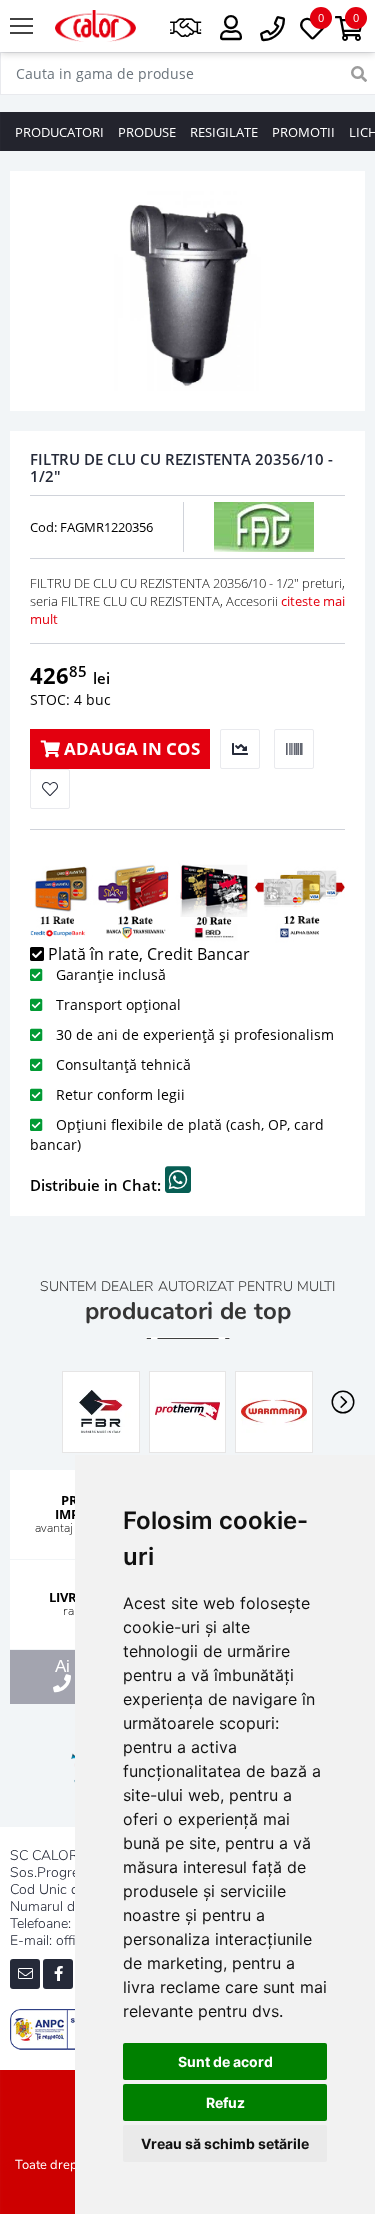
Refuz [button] (225, 2102)
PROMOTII (303, 132)
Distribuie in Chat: (97, 1185)
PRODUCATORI (59, 132)
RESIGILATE (224, 132)
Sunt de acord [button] (225, 2061)
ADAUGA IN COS (130, 748)
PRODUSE (147, 132)
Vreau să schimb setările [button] (225, 2143)
